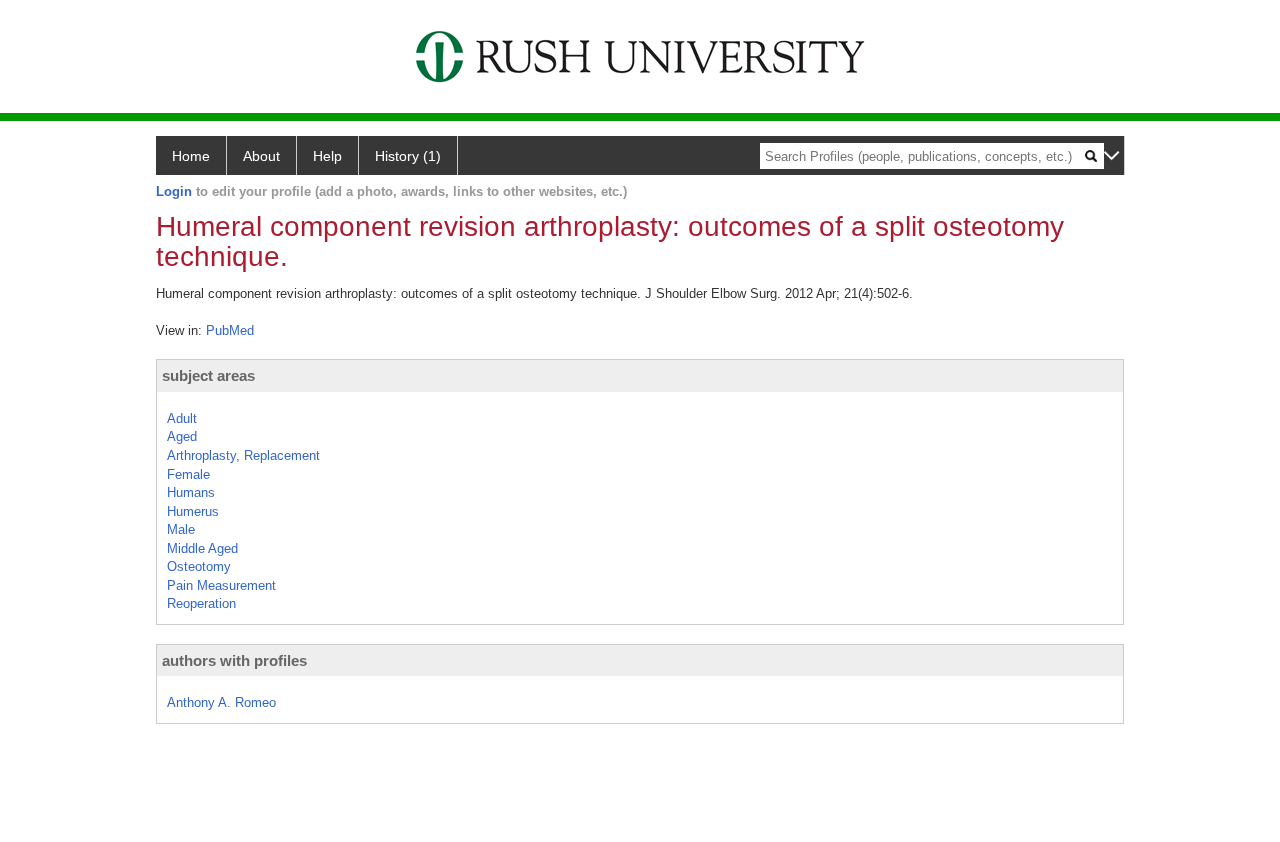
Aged (182, 436)
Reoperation (201, 603)
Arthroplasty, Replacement (243, 455)
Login (174, 191)
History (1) (408, 156)
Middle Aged (202, 548)
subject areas (208, 375)
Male (181, 529)
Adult (182, 418)
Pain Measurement (221, 585)
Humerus (193, 511)
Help (327, 156)
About (261, 156)
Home (191, 156)
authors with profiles (234, 660)
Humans (191, 492)
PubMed (230, 330)
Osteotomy (199, 566)
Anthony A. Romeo (221, 702)
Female (188, 474)
